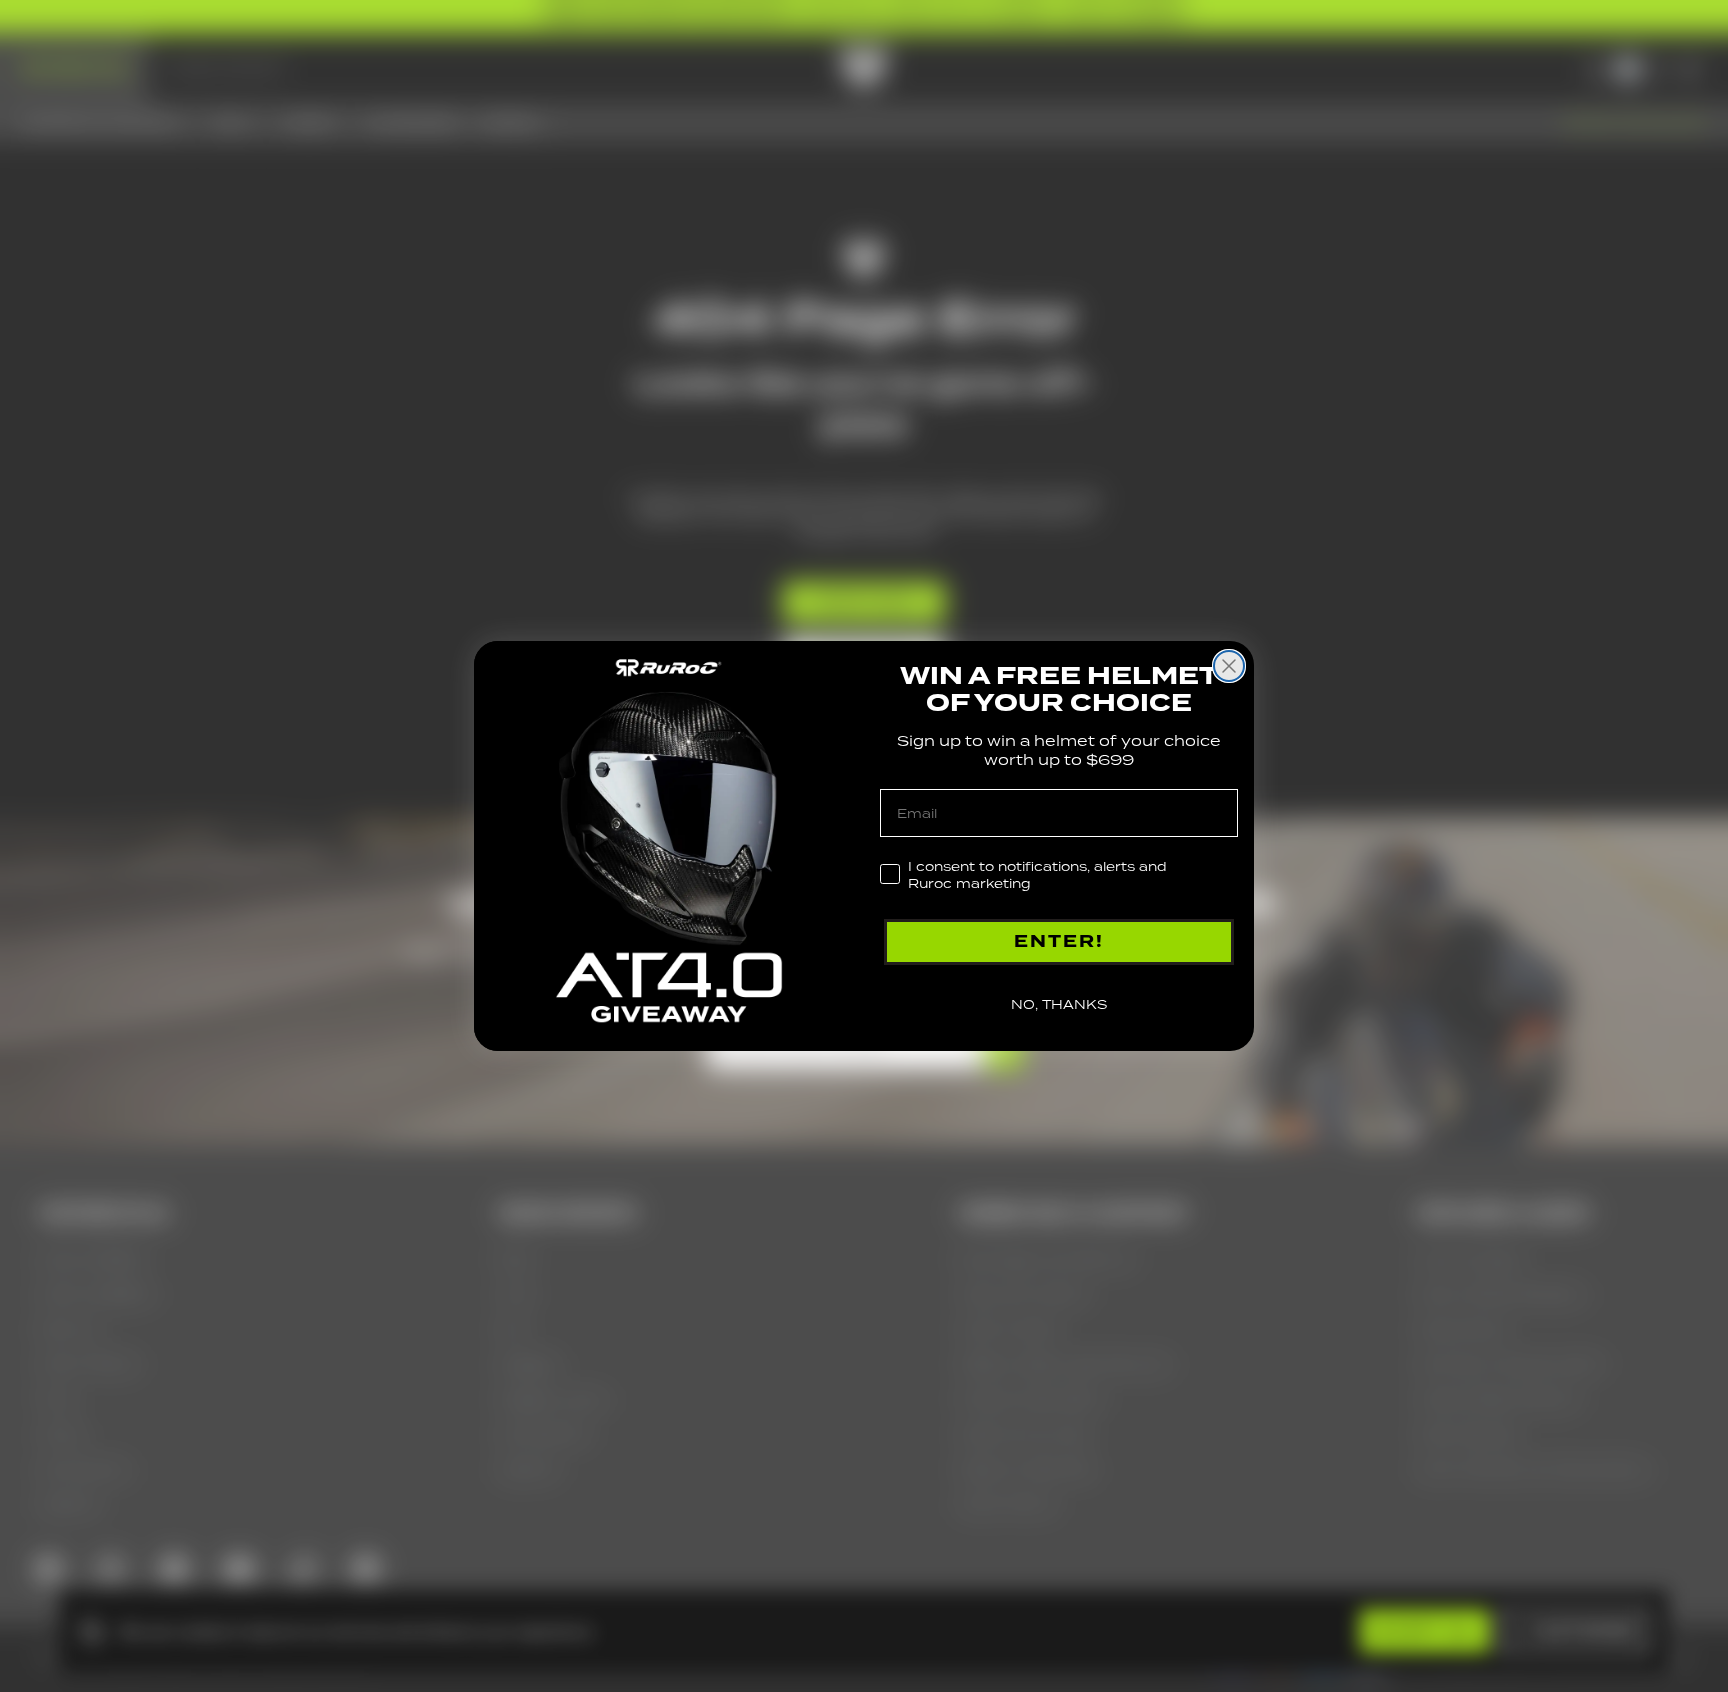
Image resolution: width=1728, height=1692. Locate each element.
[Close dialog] (1229, 666)
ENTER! (1059, 941)
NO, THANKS (1059, 1004)
